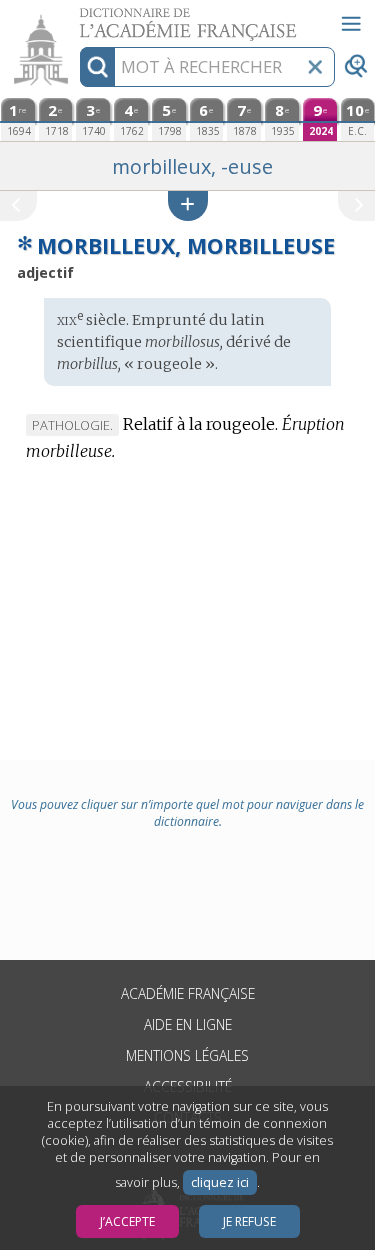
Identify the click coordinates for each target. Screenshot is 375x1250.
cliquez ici (220, 1182)
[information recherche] (97, 67)
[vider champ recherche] (315, 67)
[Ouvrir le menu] (351, 24)
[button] (188, 205)
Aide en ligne (188, 1024)
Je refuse (249, 1221)
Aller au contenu (77, 17)
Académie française (188, 993)
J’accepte (127, 1221)
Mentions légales (187, 1055)
